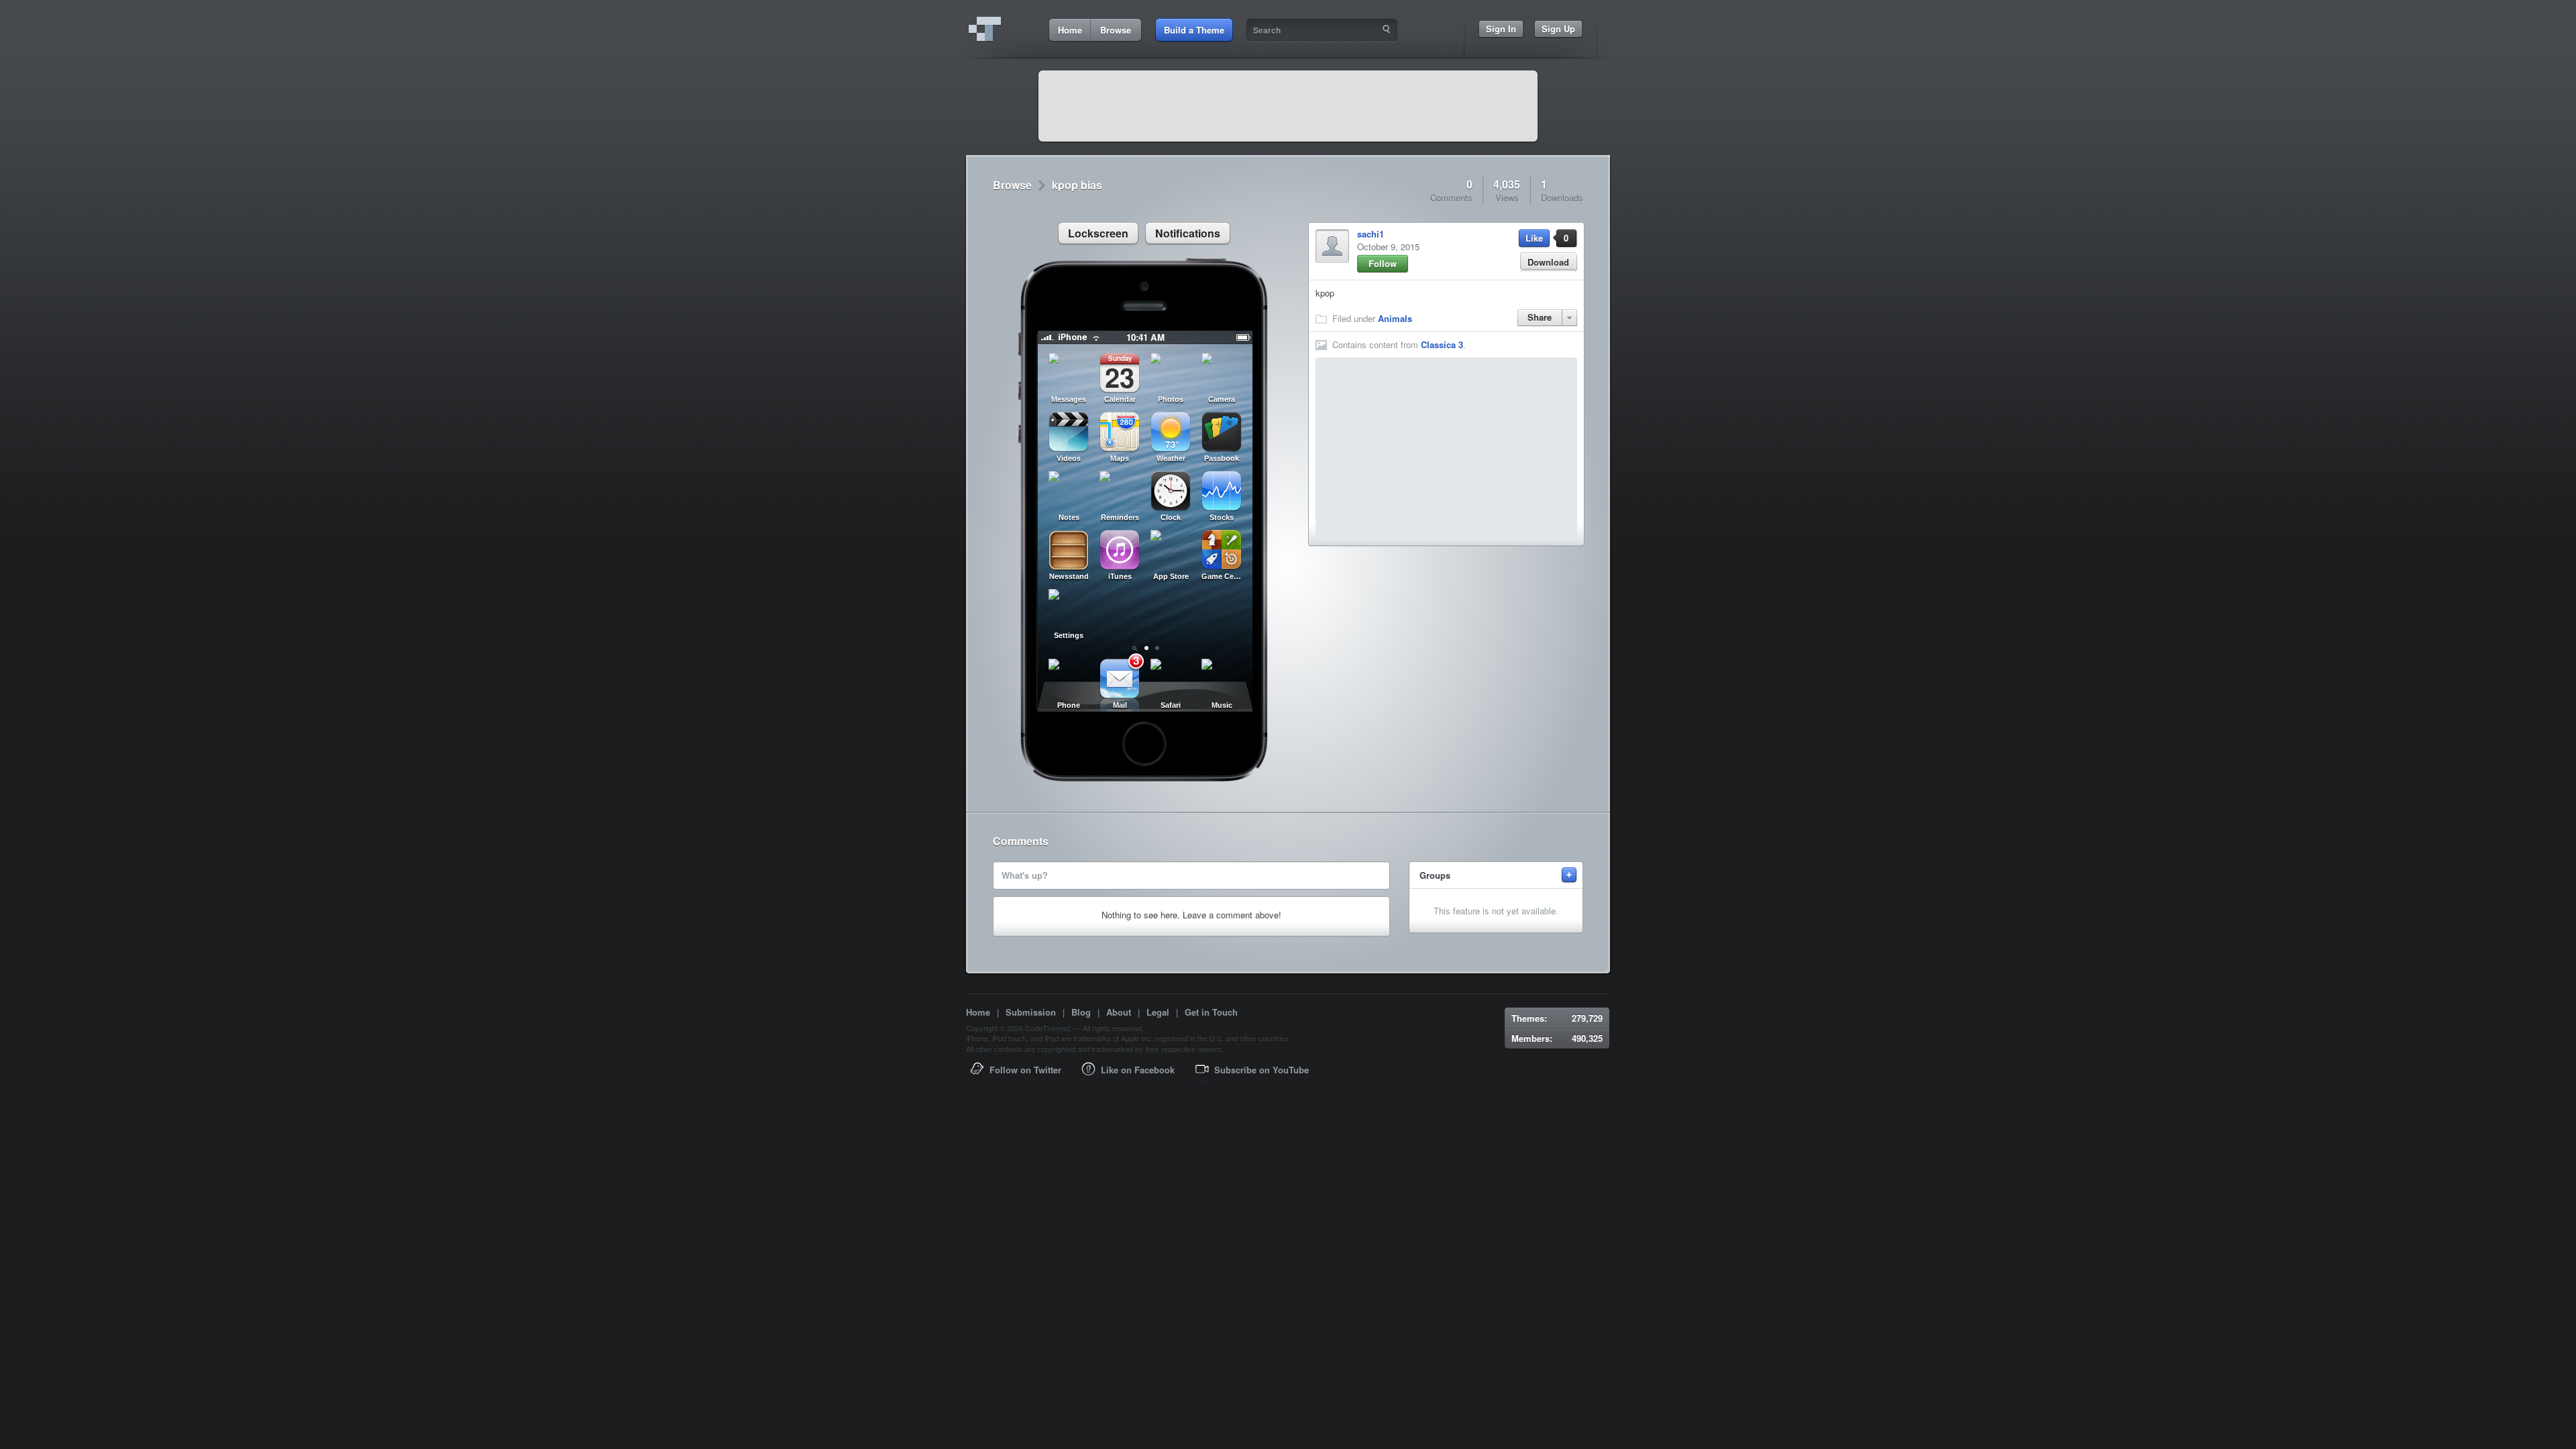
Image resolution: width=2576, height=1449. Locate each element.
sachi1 (1371, 234)
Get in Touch (1211, 1012)
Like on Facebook (1138, 1070)
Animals (1395, 318)
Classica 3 (1442, 344)
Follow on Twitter (1025, 1070)
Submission (1031, 1012)
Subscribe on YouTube (1262, 1070)
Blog (1081, 1012)
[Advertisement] (1288, 106)
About (1119, 1012)
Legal (1158, 1012)
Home (978, 1012)
